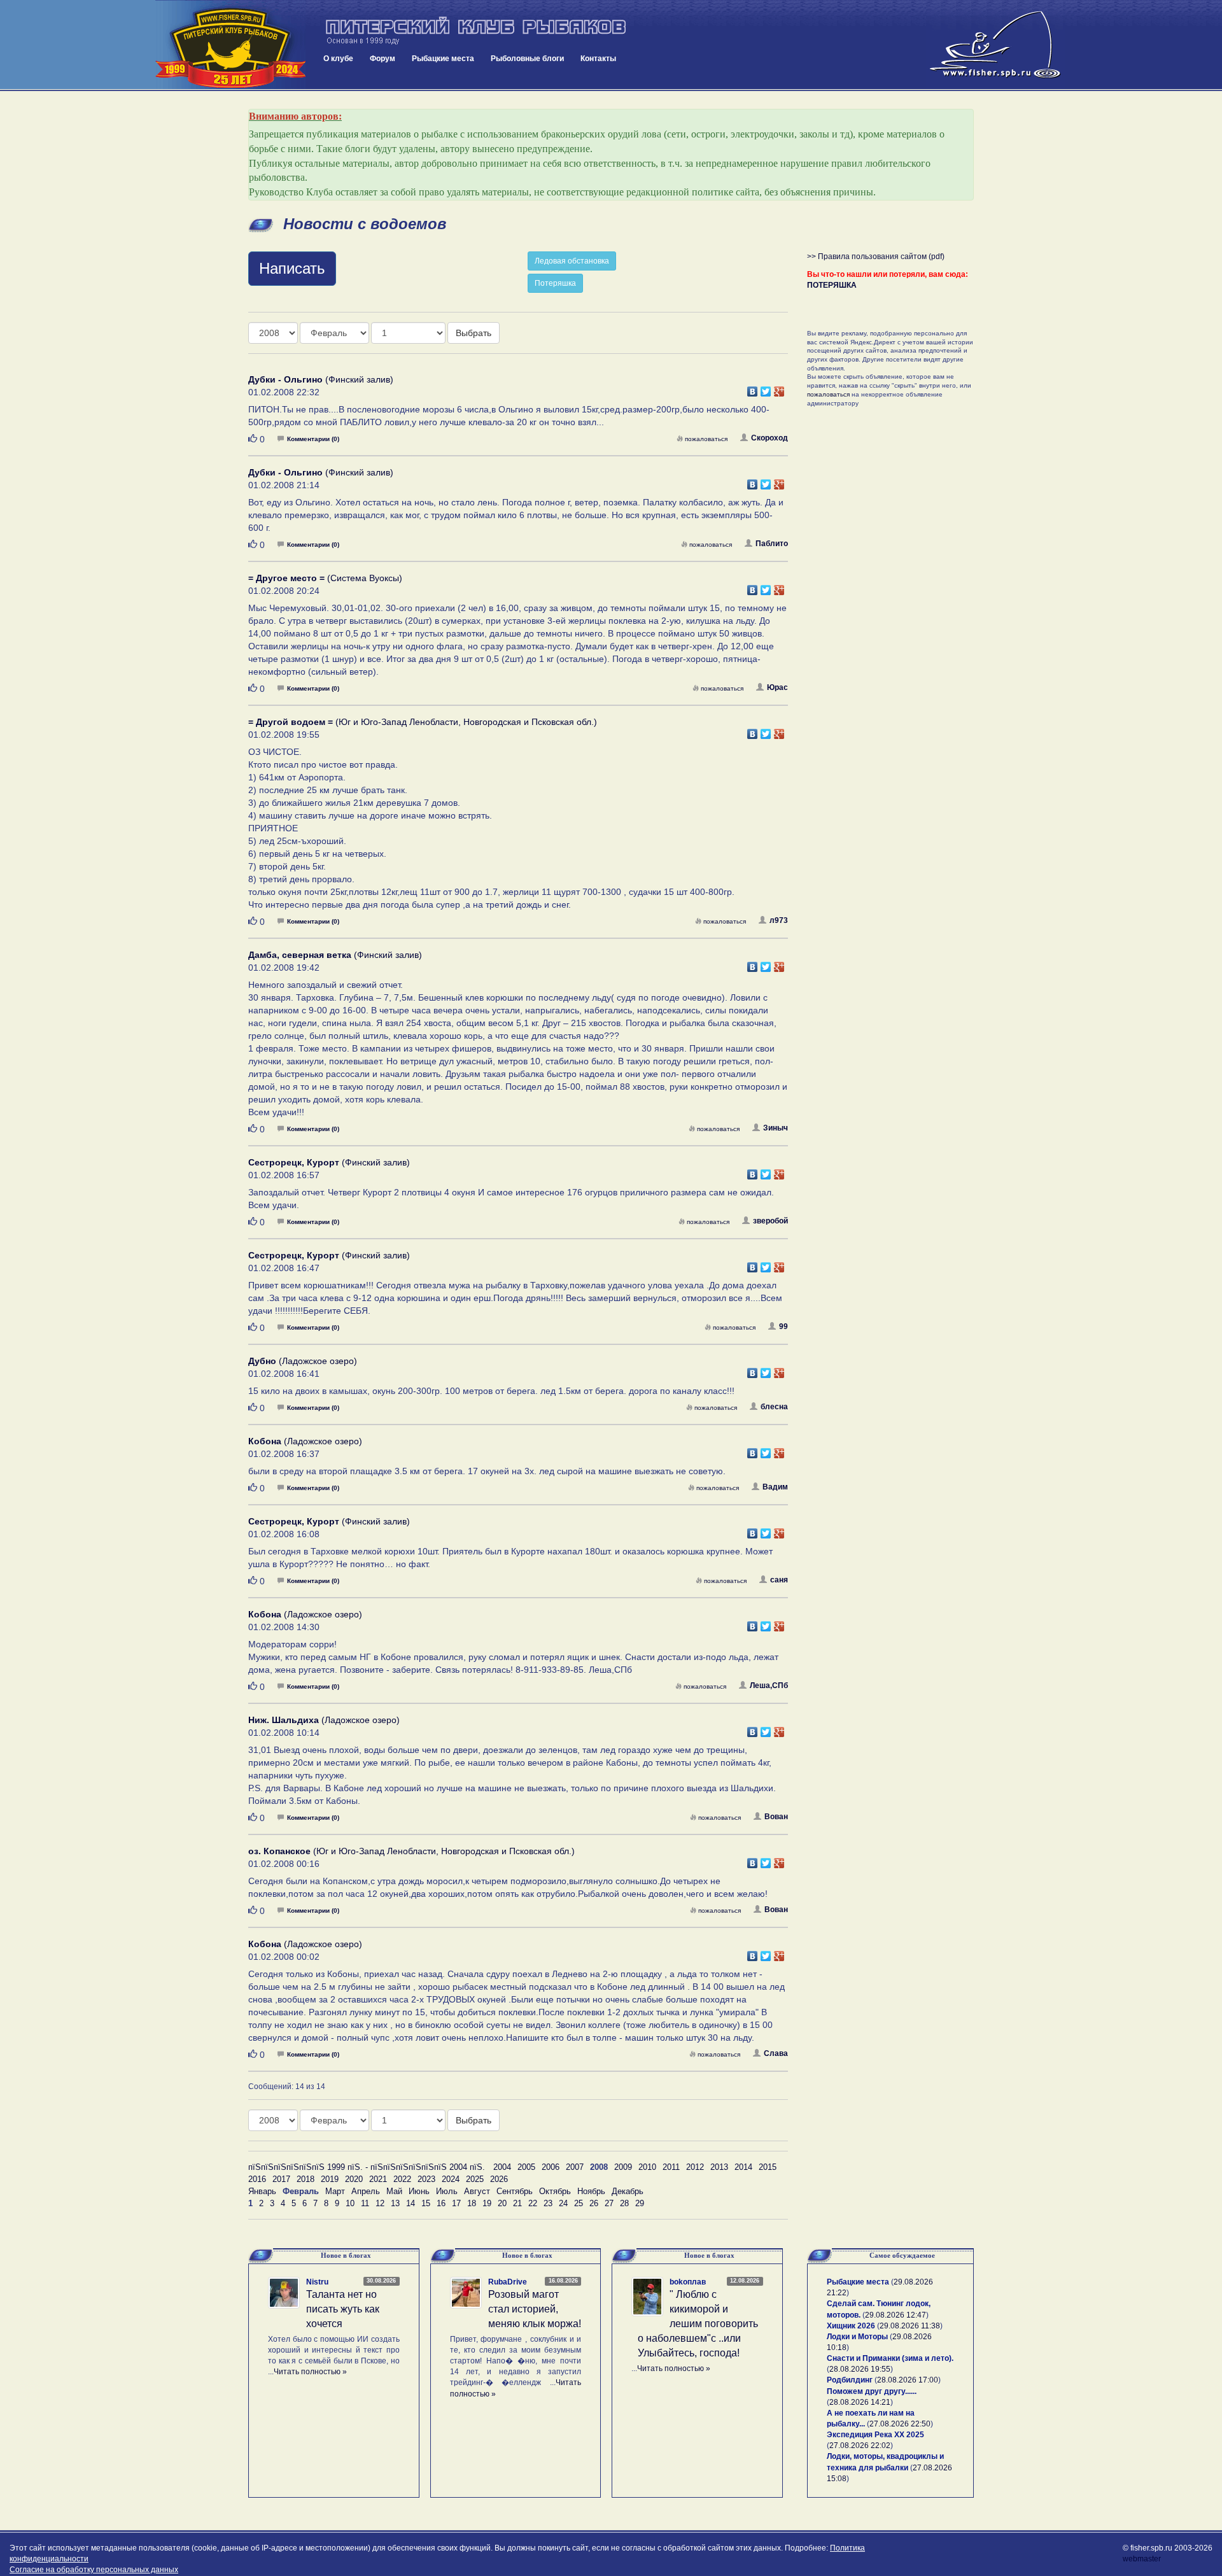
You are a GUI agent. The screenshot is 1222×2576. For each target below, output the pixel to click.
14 (411, 2203)
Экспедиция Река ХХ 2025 (875, 2435)
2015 (768, 2167)
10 (350, 2203)
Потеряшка (555, 283)
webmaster (1142, 2559)
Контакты (598, 59)
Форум (383, 59)
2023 (426, 2179)
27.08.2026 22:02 (860, 2446)
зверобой (770, 1221)
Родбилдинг (850, 2380)
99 (783, 1327)
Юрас (777, 687)
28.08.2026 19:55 (860, 2369)
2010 (647, 2167)
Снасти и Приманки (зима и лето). (890, 2358)
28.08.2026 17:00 (908, 2380)
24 (563, 2203)
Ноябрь (591, 2191)
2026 (499, 2179)
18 (472, 2203)
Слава (776, 2053)
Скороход (769, 438)
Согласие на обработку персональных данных (94, 2570)
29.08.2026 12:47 (895, 2315)
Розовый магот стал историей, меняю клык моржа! (535, 2309)
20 (502, 2203)
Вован (776, 1817)
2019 (330, 2179)
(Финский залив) (321, 379)
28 (624, 2203)
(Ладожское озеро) (303, 1361)
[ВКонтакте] (753, 388)
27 (609, 2203)
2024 (451, 2179)
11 (365, 2203)
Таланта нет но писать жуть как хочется (343, 2309)
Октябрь (555, 2191)
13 (395, 2203)
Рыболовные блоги (527, 59)
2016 (257, 2179)
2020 (354, 2179)
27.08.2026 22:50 (900, 2424)
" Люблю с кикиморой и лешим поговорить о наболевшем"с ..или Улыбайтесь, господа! (698, 2323)
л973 (779, 920)
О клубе (338, 59)
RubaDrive (508, 2282)
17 (456, 2203)
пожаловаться (706, 439)
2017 (281, 2179)
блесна (774, 1407)
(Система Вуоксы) (325, 578)
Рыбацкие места (443, 59)
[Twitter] (766, 388)
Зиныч (776, 1128)
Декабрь (628, 2191)
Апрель (366, 2191)
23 (548, 2203)
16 (441, 2203)
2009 (623, 2167)
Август (477, 2191)
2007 (575, 2167)
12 (380, 2203)
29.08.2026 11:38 (910, 2326)
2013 (719, 2167)
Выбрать (474, 333)
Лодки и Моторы (857, 2337)
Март (335, 2191)
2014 (743, 2167)
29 (640, 2203)
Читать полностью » (310, 2372)
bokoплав (688, 2282)
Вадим (775, 1487)
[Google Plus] (779, 388)
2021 (378, 2179)
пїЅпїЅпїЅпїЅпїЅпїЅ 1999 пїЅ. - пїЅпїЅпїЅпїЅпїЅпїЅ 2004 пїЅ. (367, 2167)
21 (517, 2203)
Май (394, 2191)
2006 (551, 2167)
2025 (475, 2179)
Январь (262, 2191)
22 (533, 2203)
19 (487, 2203)
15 (426, 2203)
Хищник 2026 (851, 2326)
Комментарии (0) (313, 439)
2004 (502, 2167)
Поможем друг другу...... (872, 2391)
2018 (305, 2179)
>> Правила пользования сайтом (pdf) (876, 257)
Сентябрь (515, 2191)
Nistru (317, 2282)
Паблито (772, 544)
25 (579, 2203)
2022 (402, 2179)
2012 (695, 2167)
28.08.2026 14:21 (860, 2402)
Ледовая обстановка (572, 261)
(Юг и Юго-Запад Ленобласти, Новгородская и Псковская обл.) (423, 722)
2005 (526, 2167)
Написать (292, 268)
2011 (671, 2167)
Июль (447, 2191)
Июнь (419, 2191)
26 (594, 2203)
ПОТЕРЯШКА (832, 285)
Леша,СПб (769, 1686)
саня (779, 1580)
